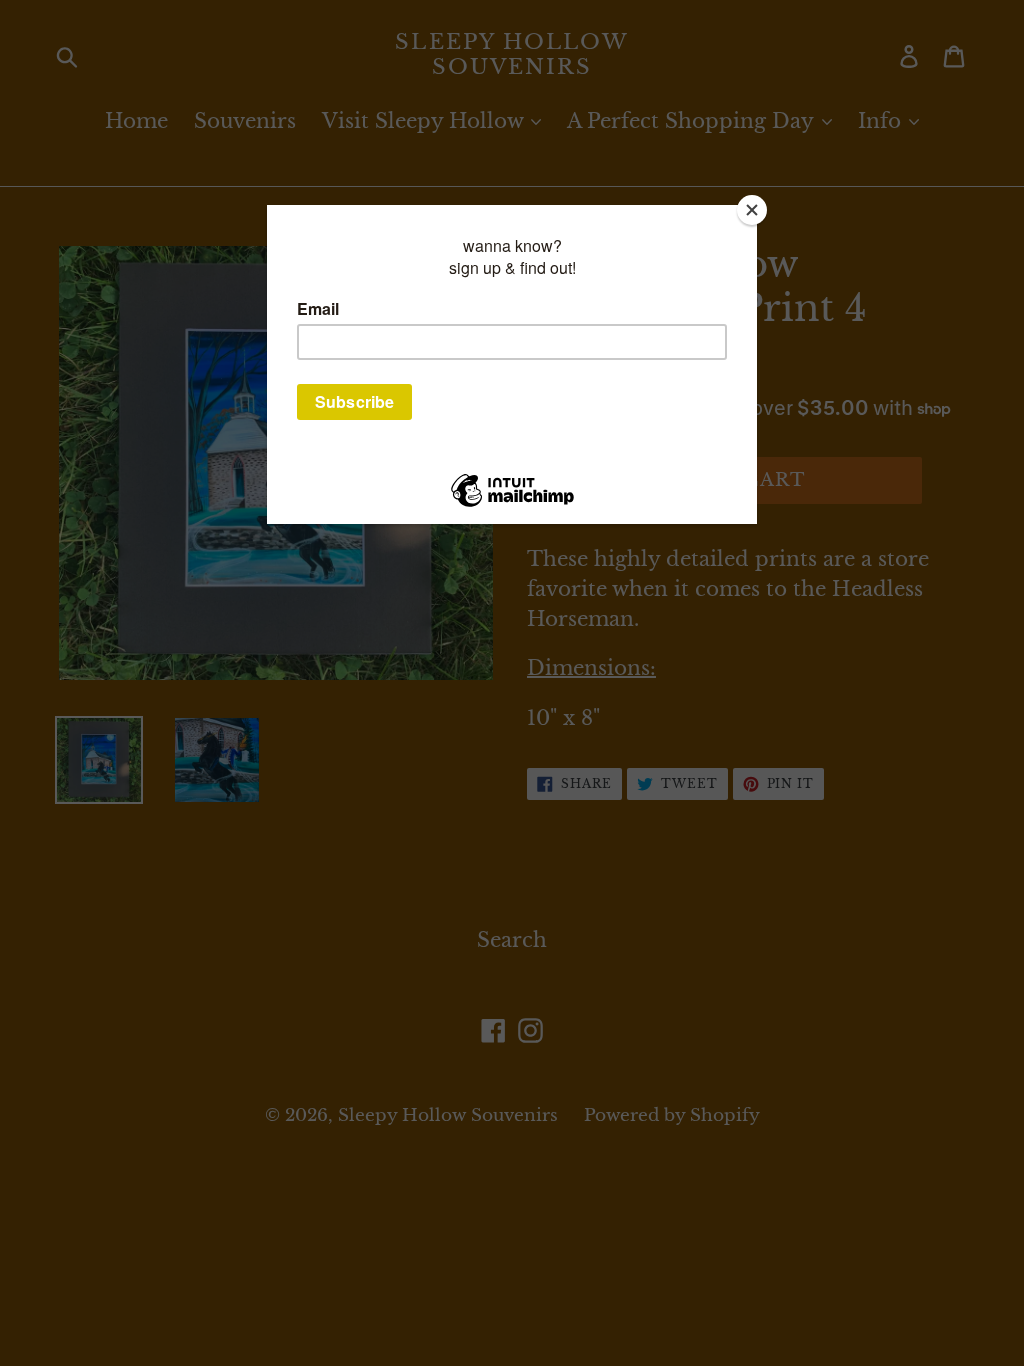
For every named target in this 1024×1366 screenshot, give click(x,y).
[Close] (752, 210)
